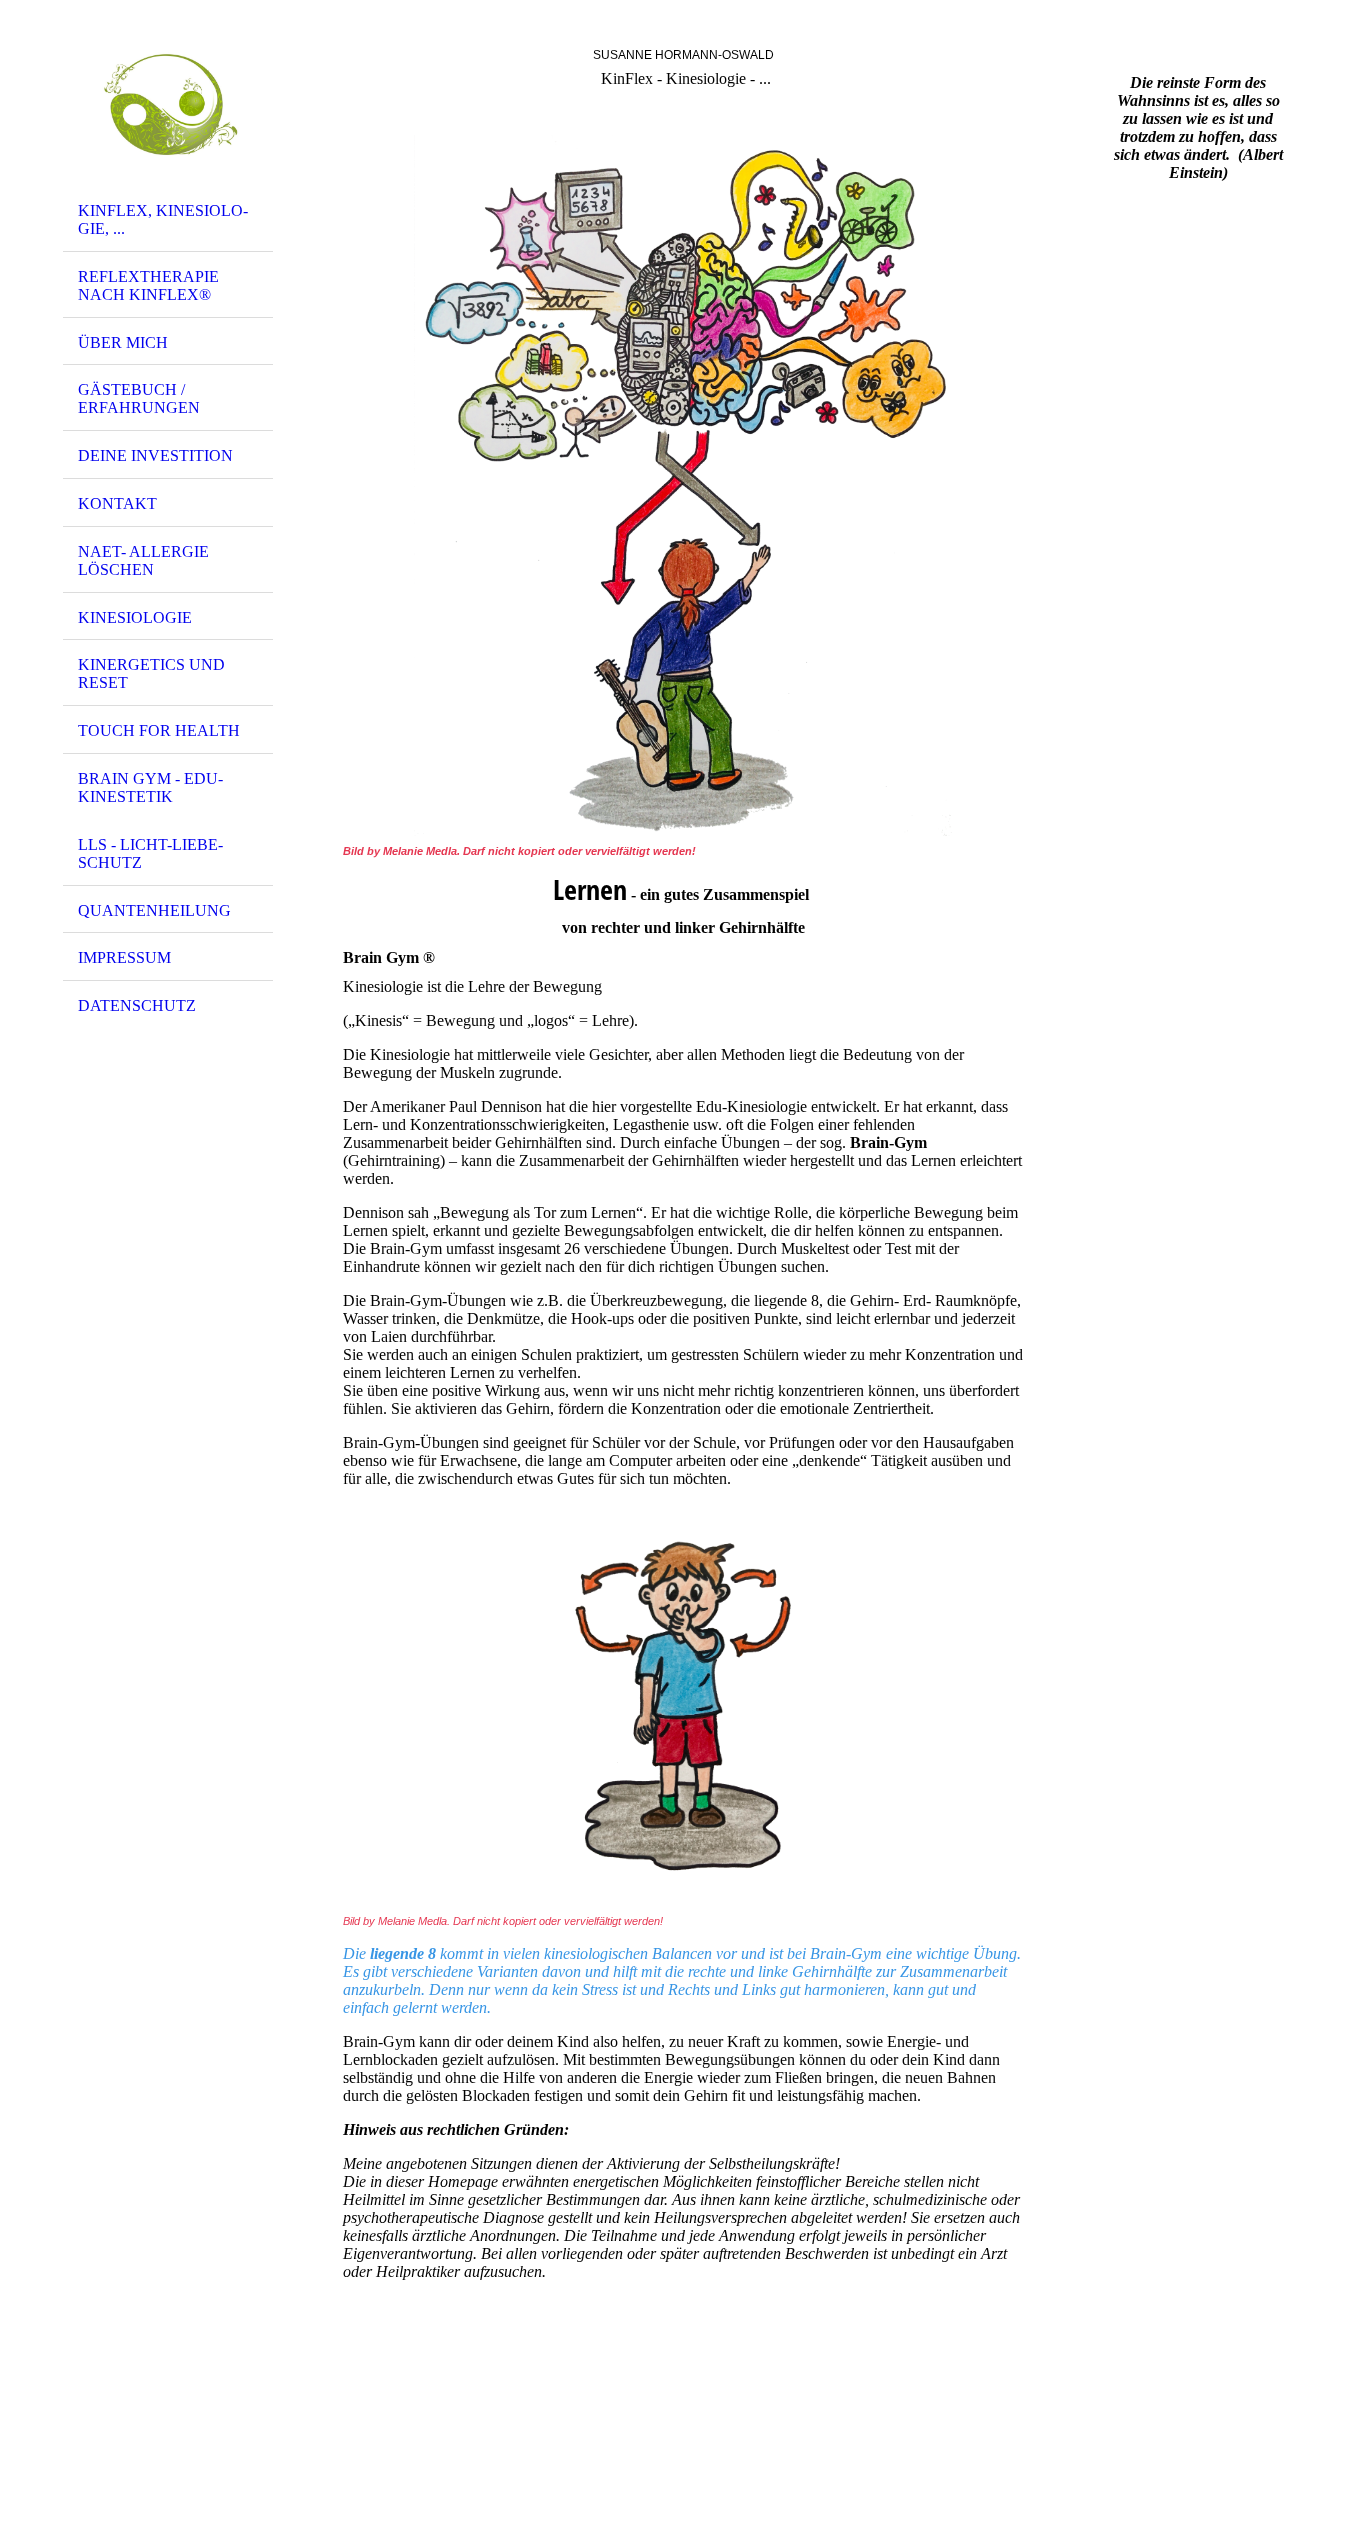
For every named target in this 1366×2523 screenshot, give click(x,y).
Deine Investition (155, 455)
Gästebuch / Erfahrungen (139, 398)
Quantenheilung (154, 910)
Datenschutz (137, 1005)
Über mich (123, 342)
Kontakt (117, 503)
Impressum (124, 957)
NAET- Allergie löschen (143, 560)
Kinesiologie (135, 617)
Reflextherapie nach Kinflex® (148, 285)
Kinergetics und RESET (151, 673)
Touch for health (159, 730)
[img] (168, 103)
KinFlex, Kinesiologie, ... (163, 219)
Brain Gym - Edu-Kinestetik (150, 787)
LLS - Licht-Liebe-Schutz (150, 853)
